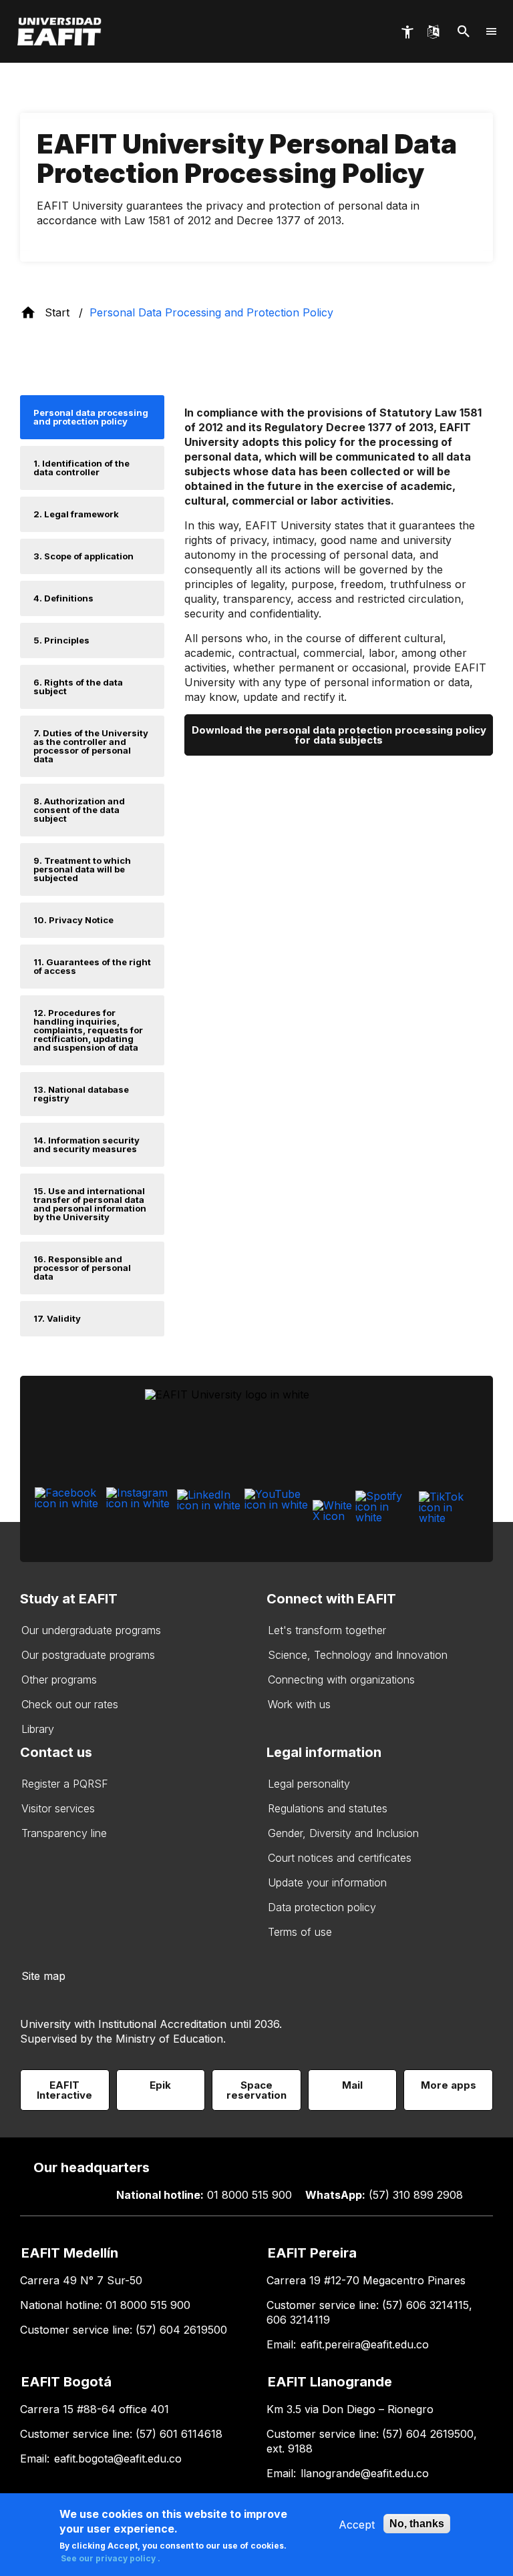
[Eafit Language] (433, 31)
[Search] (464, 32)
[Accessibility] (407, 32)
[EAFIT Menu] (492, 31)
